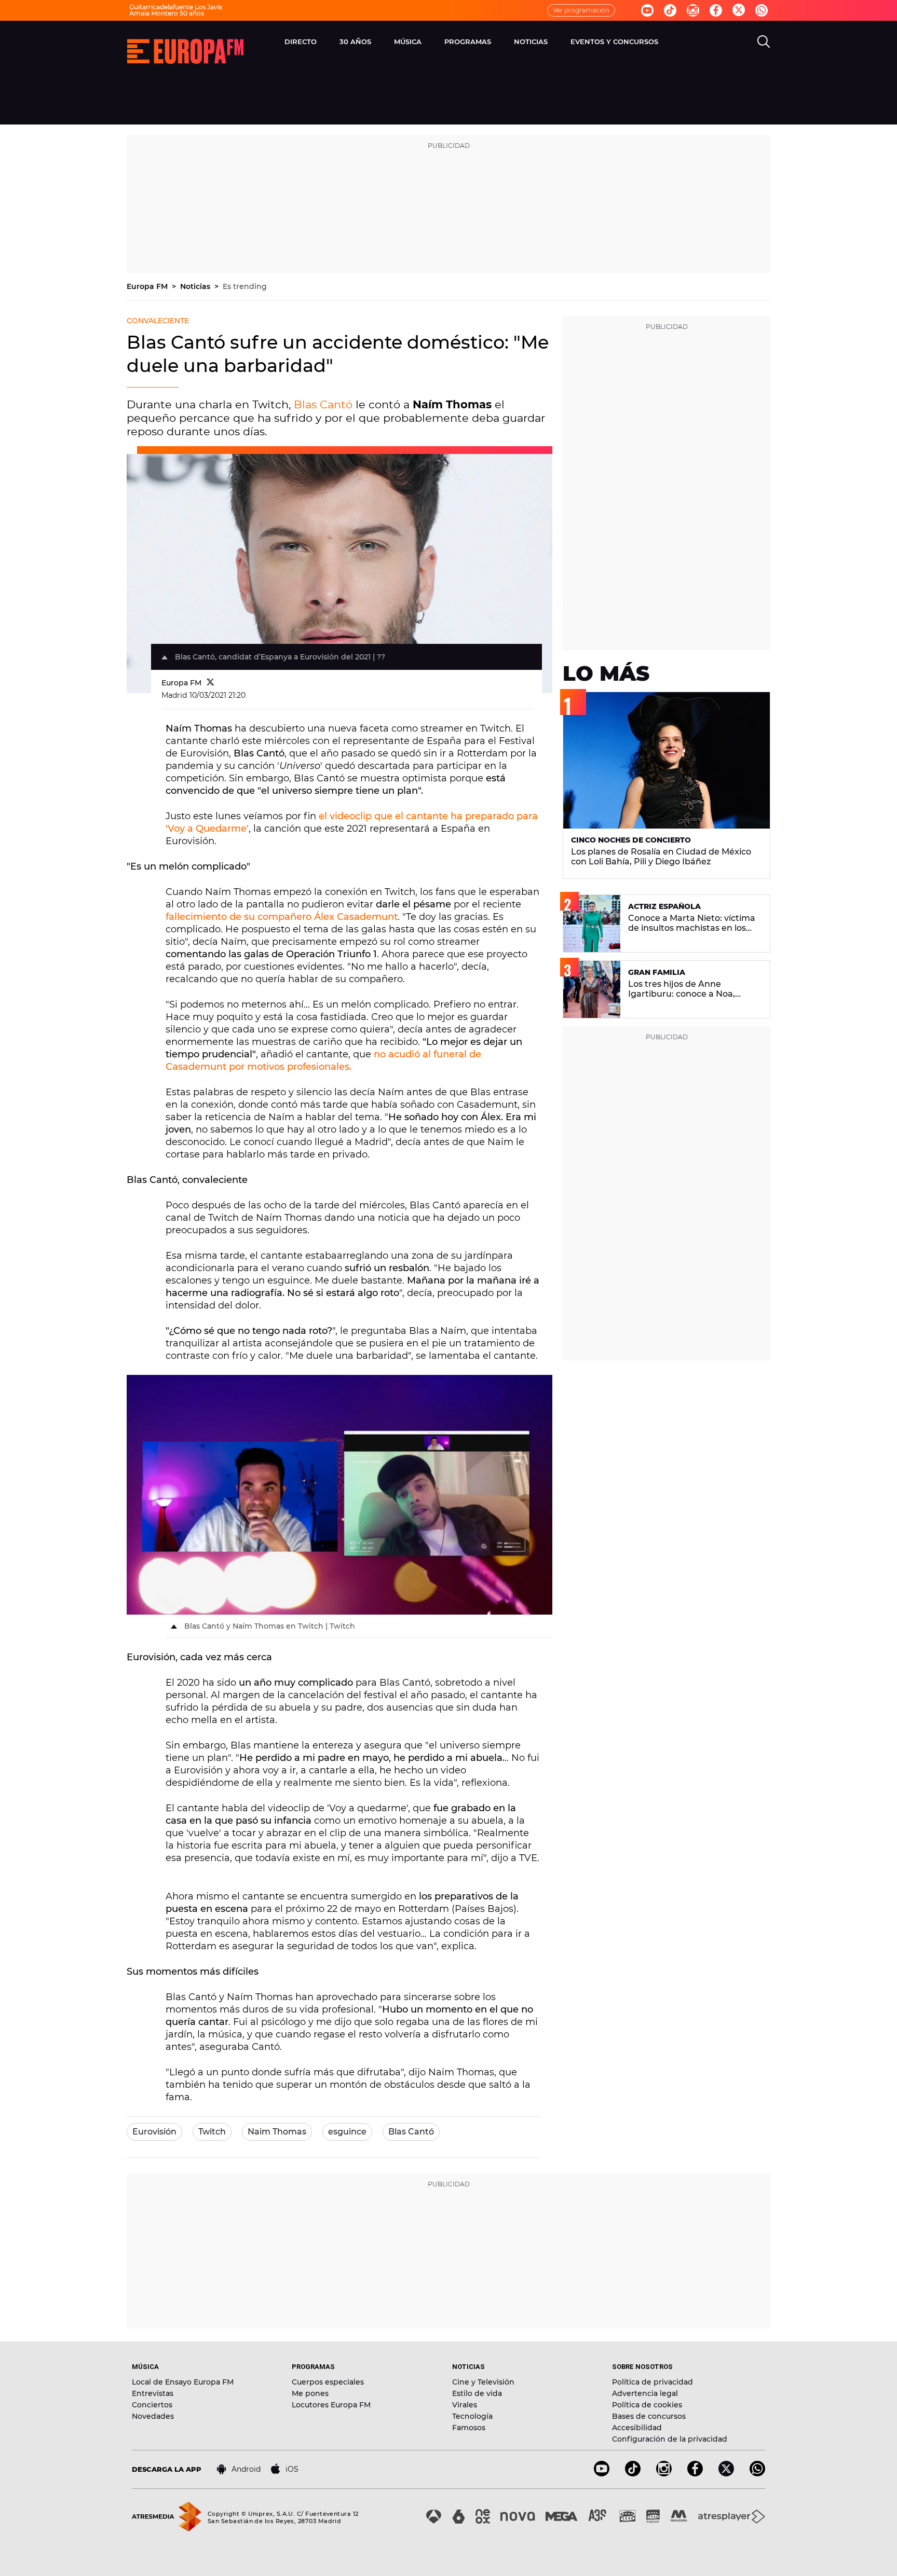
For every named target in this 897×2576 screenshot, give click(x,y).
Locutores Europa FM (331, 2405)
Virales (465, 2405)
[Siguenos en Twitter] (739, 11)
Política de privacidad (653, 2382)
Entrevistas (153, 2393)
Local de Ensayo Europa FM (183, 2382)
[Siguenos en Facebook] (716, 10)
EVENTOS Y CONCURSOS (614, 42)
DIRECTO (301, 42)
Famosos (469, 2428)
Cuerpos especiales (328, 2382)
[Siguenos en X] (726, 2474)
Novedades (153, 2416)
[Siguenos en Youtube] (647, 10)
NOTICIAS (531, 42)
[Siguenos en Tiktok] (670, 10)
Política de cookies (647, 2405)
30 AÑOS (355, 42)
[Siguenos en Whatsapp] (762, 10)
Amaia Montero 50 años (167, 13)
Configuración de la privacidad (670, 2439)
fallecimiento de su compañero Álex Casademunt (282, 917)
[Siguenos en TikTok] (633, 2474)
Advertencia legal (645, 2393)
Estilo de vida (477, 2393)
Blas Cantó (323, 404)
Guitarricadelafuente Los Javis (176, 7)
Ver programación (581, 10)
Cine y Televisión (483, 2382)
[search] (764, 42)
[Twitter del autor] (210, 683)
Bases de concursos (649, 2416)
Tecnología (472, 2416)
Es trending (245, 286)
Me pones (310, 2393)
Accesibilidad (637, 2428)
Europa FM (148, 286)
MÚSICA (408, 42)
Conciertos (152, 2405)
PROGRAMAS (468, 42)
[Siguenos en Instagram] (693, 10)
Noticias (196, 286)
